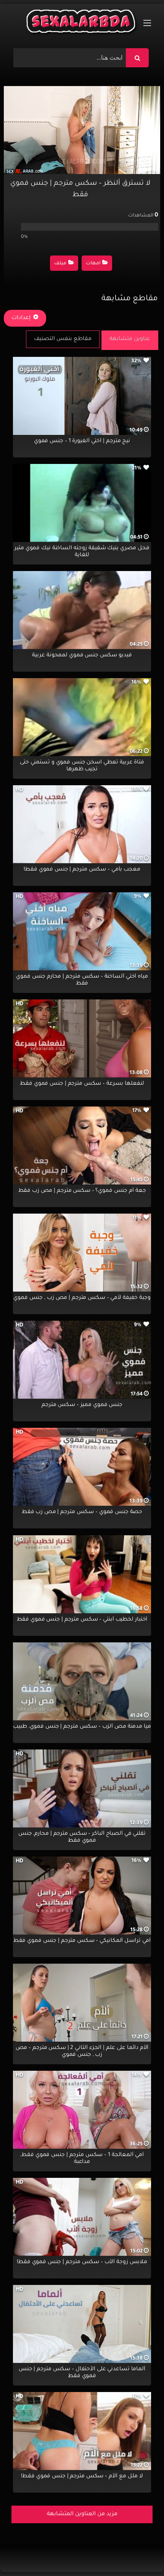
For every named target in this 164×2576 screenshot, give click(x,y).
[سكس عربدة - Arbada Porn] (82, 23)
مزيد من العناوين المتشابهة (82, 2514)
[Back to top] (140, 2553)
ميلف (60, 264)
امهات (93, 264)
